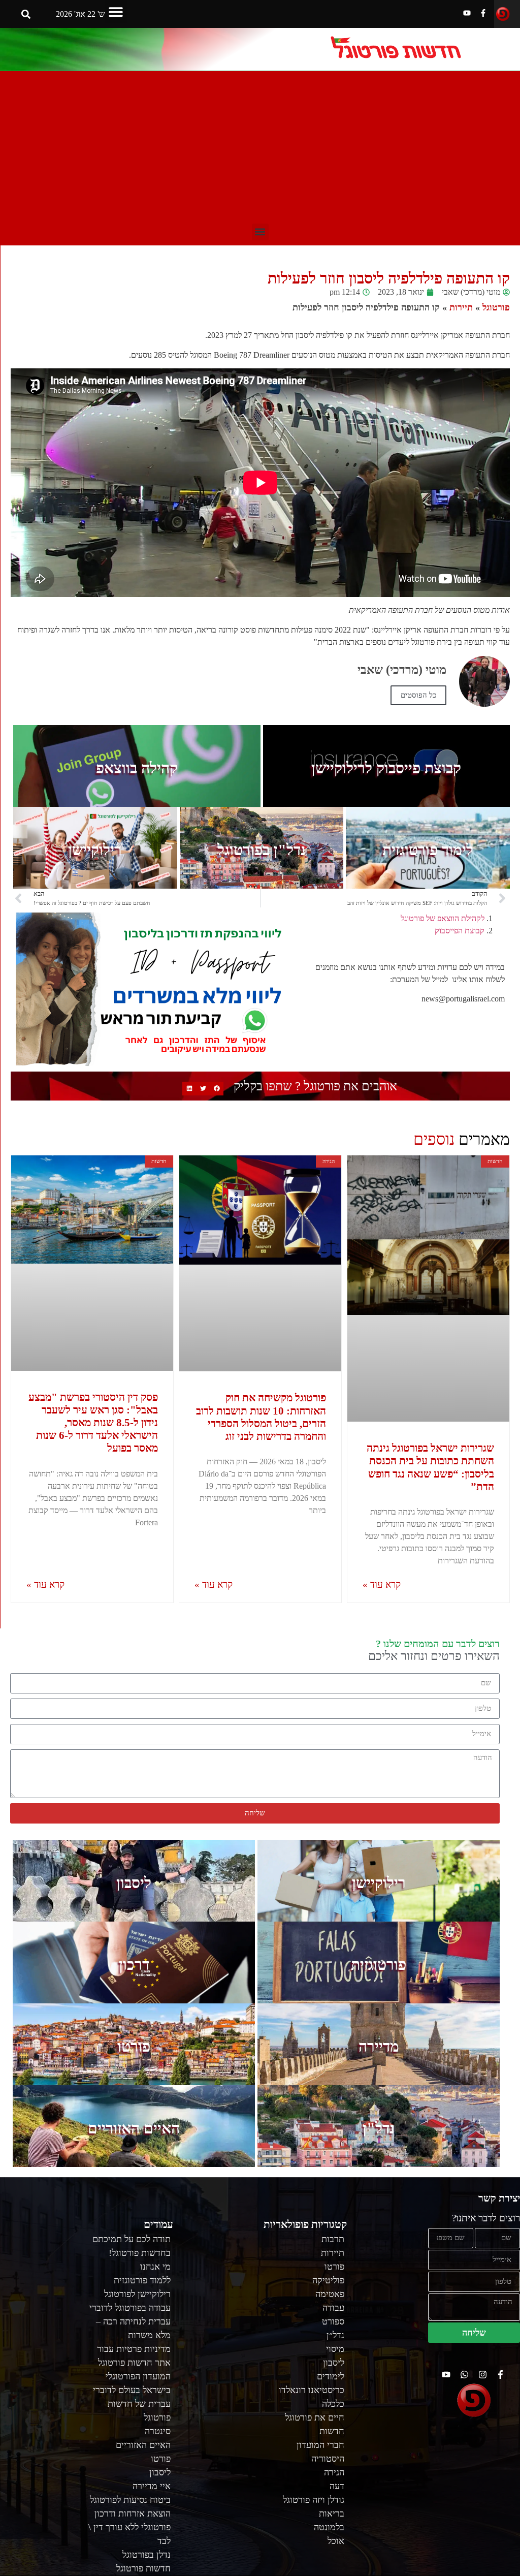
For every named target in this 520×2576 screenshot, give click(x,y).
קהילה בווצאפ (137, 768)
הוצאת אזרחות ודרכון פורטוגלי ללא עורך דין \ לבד (129, 2527)
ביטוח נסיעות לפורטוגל (130, 2500)
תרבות (333, 2239)
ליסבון (134, 1883)
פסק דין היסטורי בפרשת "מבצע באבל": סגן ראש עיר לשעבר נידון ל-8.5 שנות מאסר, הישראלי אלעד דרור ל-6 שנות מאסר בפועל (93, 1423)
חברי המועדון (320, 2445)
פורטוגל (496, 307)
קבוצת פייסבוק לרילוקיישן (386, 768)
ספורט (333, 2321)
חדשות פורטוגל (143, 2568)
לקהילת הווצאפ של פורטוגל (443, 918)
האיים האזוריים (134, 2128)
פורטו (134, 2046)
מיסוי (335, 2349)
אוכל (336, 2541)
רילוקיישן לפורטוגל (137, 2294)
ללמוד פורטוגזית (142, 2280)
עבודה (333, 2308)
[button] (116, 11)
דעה (337, 2486)
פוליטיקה (328, 2280)
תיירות (461, 307)
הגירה (334, 2472)
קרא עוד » (382, 1584)
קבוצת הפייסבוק (460, 931)
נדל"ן (379, 2128)
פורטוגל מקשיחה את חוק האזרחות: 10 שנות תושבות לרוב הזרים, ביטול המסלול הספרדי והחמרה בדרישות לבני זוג (261, 1417)
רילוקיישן (95, 850)
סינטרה (158, 2431)
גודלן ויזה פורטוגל (314, 2500)
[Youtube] (467, 13)
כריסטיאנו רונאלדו (312, 2390)
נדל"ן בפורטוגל (262, 850)
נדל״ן (335, 2335)
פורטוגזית (379, 1965)
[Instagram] (483, 2375)
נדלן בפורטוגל (147, 2555)
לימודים (331, 2376)
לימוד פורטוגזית (428, 850)
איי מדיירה (152, 2486)
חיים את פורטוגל (315, 2417)
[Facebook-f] (483, 13)
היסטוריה (328, 2459)
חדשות (332, 2431)
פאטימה (330, 2294)
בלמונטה (329, 2527)
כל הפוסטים (418, 695)
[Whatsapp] (464, 2375)
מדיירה (379, 2046)
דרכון (134, 1965)
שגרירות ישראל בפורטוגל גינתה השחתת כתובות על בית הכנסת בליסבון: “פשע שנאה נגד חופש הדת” (430, 1467)
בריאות (332, 2514)
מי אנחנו (155, 2267)
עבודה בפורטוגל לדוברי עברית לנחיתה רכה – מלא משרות (130, 2321)
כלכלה (333, 2404)
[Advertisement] (260, 147)
